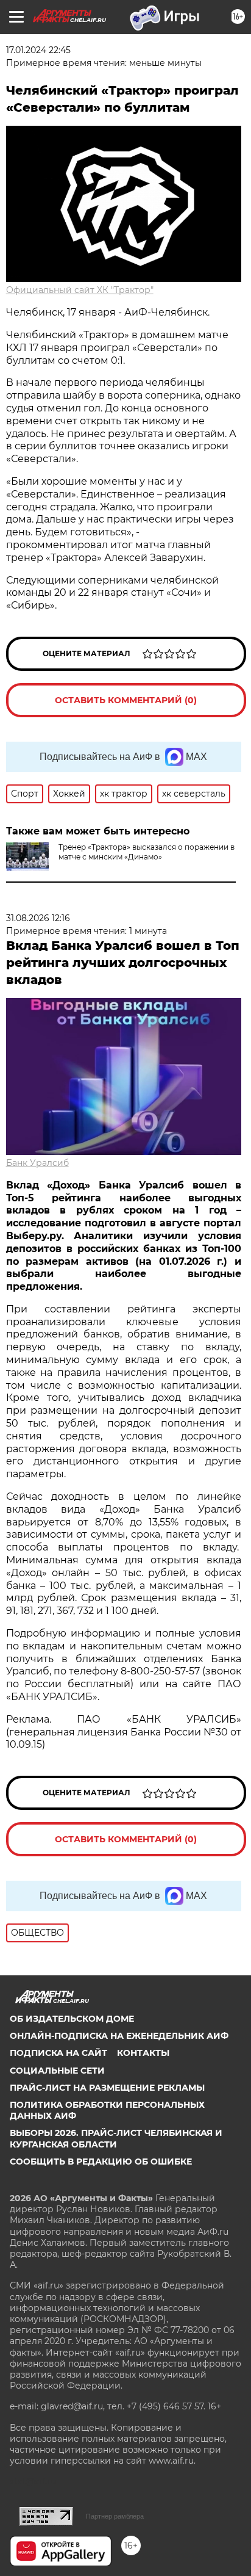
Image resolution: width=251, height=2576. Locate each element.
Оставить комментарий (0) (126, 700)
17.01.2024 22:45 (38, 50)
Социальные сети (57, 2071)
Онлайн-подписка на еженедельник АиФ (119, 2036)
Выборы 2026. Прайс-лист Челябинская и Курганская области (116, 2138)
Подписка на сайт (58, 2053)
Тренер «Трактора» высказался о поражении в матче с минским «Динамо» (147, 852)
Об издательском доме (72, 2019)
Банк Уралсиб (37, 1163)
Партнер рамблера (115, 2516)
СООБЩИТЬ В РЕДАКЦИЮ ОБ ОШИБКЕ (101, 2162)
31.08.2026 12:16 (38, 918)
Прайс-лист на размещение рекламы (107, 2088)
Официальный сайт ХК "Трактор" (80, 290)
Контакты (143, 2053)
